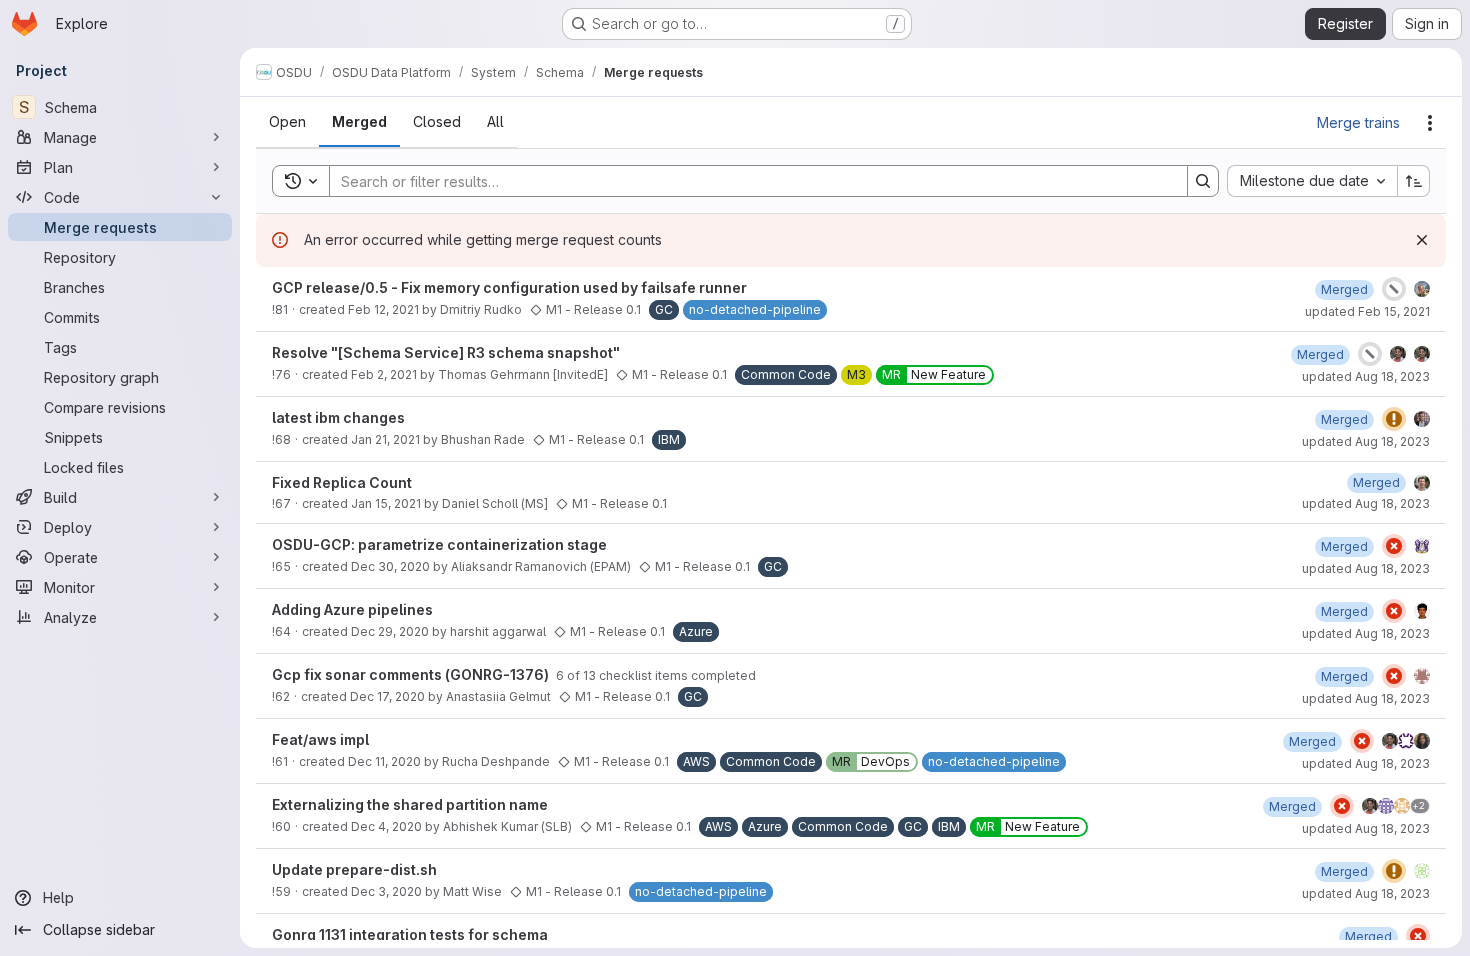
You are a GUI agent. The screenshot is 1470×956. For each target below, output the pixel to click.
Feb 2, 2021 (384, 374)
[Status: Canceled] (1394, 289)
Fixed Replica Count (342, 482)
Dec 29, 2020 (390, 631)
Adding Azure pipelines (352, 609)
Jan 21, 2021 (385, 439)
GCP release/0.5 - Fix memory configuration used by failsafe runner (509, 287)
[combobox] (1312, 181)
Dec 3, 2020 (386, 891)
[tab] (287, 122)
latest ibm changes (338, 417)
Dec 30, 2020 (390, 566)
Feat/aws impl (320, 739)
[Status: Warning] (1394, 419)
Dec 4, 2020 (386, 826)
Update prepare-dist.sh (354, 869)
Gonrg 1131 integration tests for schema (410, 934)
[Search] (1203, 181)
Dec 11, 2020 (384, 761)
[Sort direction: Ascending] (1414, 181)
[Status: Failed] (1394, 546)
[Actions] (1430, 123)
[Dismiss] (1422, 240)
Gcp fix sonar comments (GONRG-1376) (412, 674)
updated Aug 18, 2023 (1366, 376)
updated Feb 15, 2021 (1367, 311)
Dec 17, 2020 (387, 696)
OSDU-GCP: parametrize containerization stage (439, 544)
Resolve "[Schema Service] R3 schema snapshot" (446, 352)
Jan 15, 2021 (386, 503)
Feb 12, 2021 (383, 309)
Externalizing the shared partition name (410, 804)
